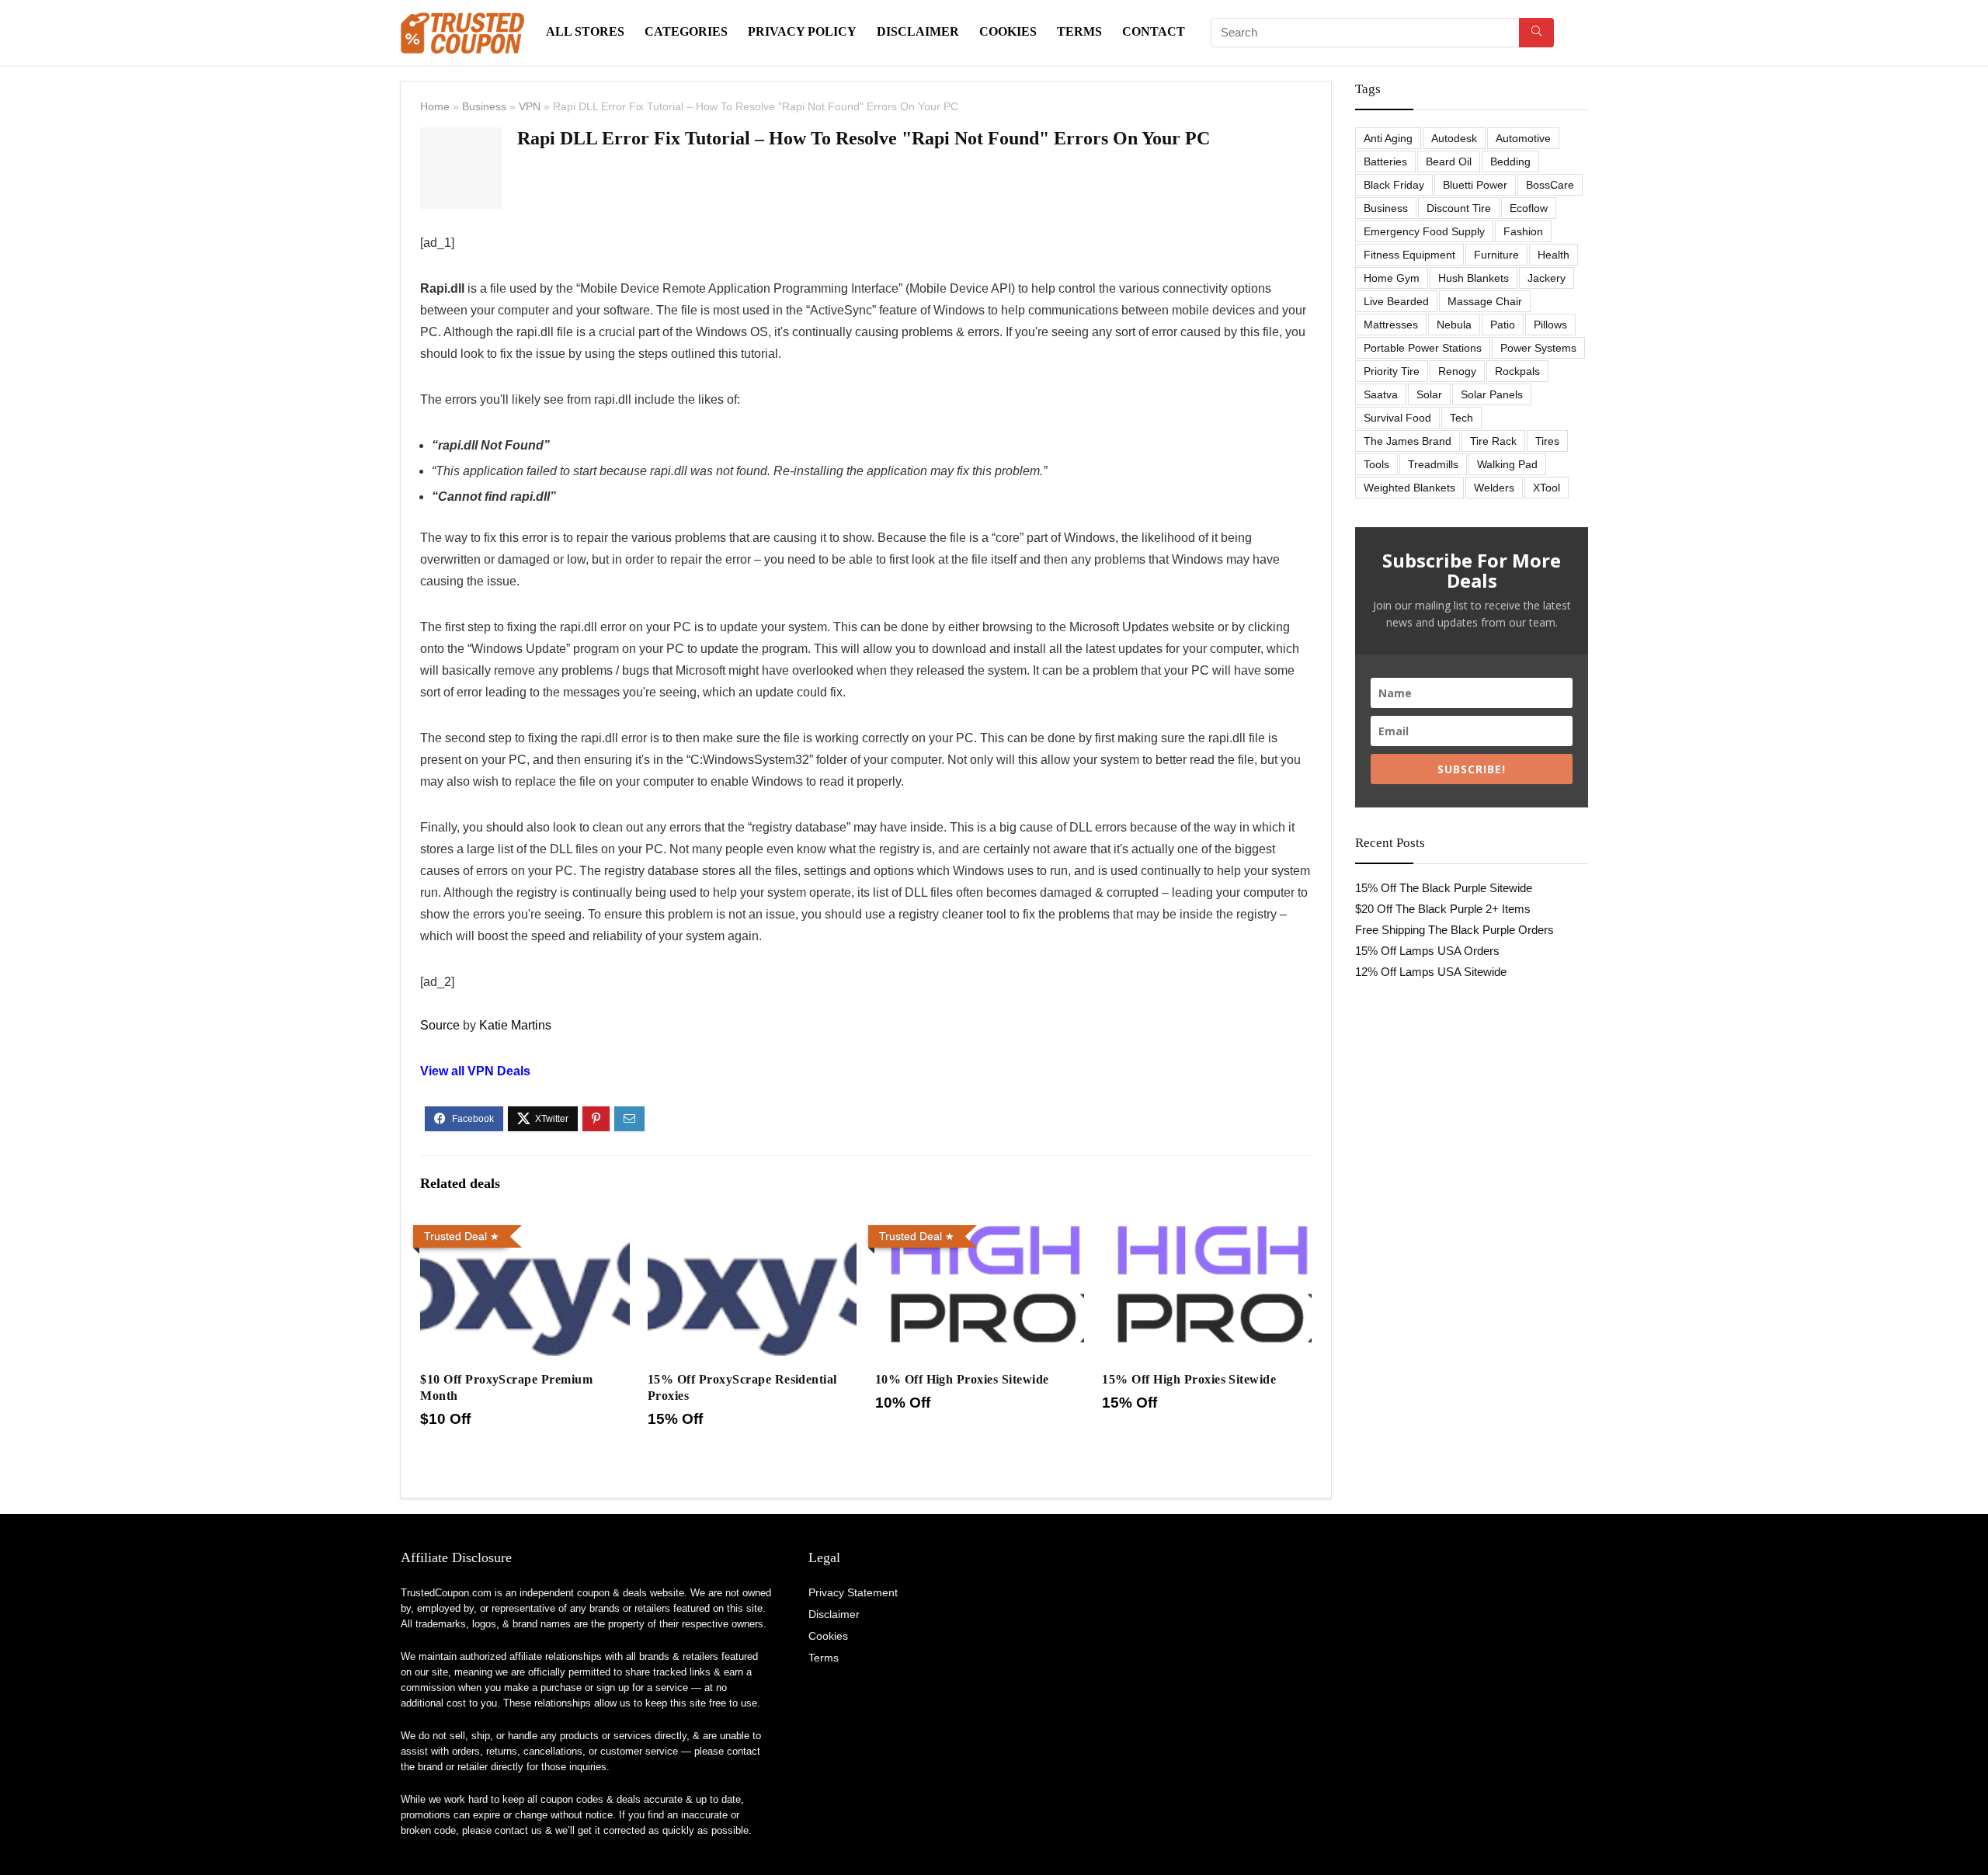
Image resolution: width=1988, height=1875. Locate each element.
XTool (1547, 488)
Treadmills (1433, 464)
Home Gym (1392, 278)
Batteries (1385, 161)
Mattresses (1391, 325)
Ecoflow (1529, 208)
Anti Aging (1388, 138)
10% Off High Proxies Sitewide (962, 1379)
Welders (1494, 488)
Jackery (1547, 278)
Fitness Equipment (1409, 255)
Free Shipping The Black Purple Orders (1455, 930)
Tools (1376, 464)
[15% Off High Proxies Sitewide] (1206, 1229)
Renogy (1457, 371)
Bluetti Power (1475, 185)
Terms (1079, 31)
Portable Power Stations (1423, 348)
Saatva (1381, 394)
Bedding (1510, 161)
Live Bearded (1396, 301)
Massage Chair (1485, 301)
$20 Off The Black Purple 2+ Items (1443, 909)
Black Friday (1394, 185)
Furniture (1496, 255)
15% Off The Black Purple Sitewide (1444, 888)
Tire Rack (1493, 441)
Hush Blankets (1474, 278)
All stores (585, 31)
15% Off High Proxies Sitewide (1189, 1379)
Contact (1154, 31)
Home (435, 106)
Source (440, 1025)
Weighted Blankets (1409, 488)
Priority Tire (1392, 371)
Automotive (1523, 138)
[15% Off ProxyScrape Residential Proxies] (752, 1229)
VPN (530, 106)
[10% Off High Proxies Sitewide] (980, 1229)
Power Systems (1538, 348)
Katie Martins (515, 1025)
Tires (1547, 441)
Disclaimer (918, 31)
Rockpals (1517, 371)
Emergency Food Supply (1424, 231)
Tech (1461, 418)
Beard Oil (1449, 161)
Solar (1429, 394)
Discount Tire (1459, 208)
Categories (686, 31)
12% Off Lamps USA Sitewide (1431, 972)
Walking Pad (1507, 464)
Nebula (1454, 325)
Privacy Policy (802, 31)
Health (1554, 255)
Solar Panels (1492, 394)
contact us (518, 1830)
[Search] (1536, 33)
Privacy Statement (853, 1592)
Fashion (1523, 231)
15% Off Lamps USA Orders (1427, 951)
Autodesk (1454, 138)
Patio (1503, 325)
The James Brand (1408, 441)
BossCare (1550, 185)
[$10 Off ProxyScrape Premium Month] (525, 1229)
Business (484, 106)
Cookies (1008, 31)
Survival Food (1397, 418)
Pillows (1550, 325)
